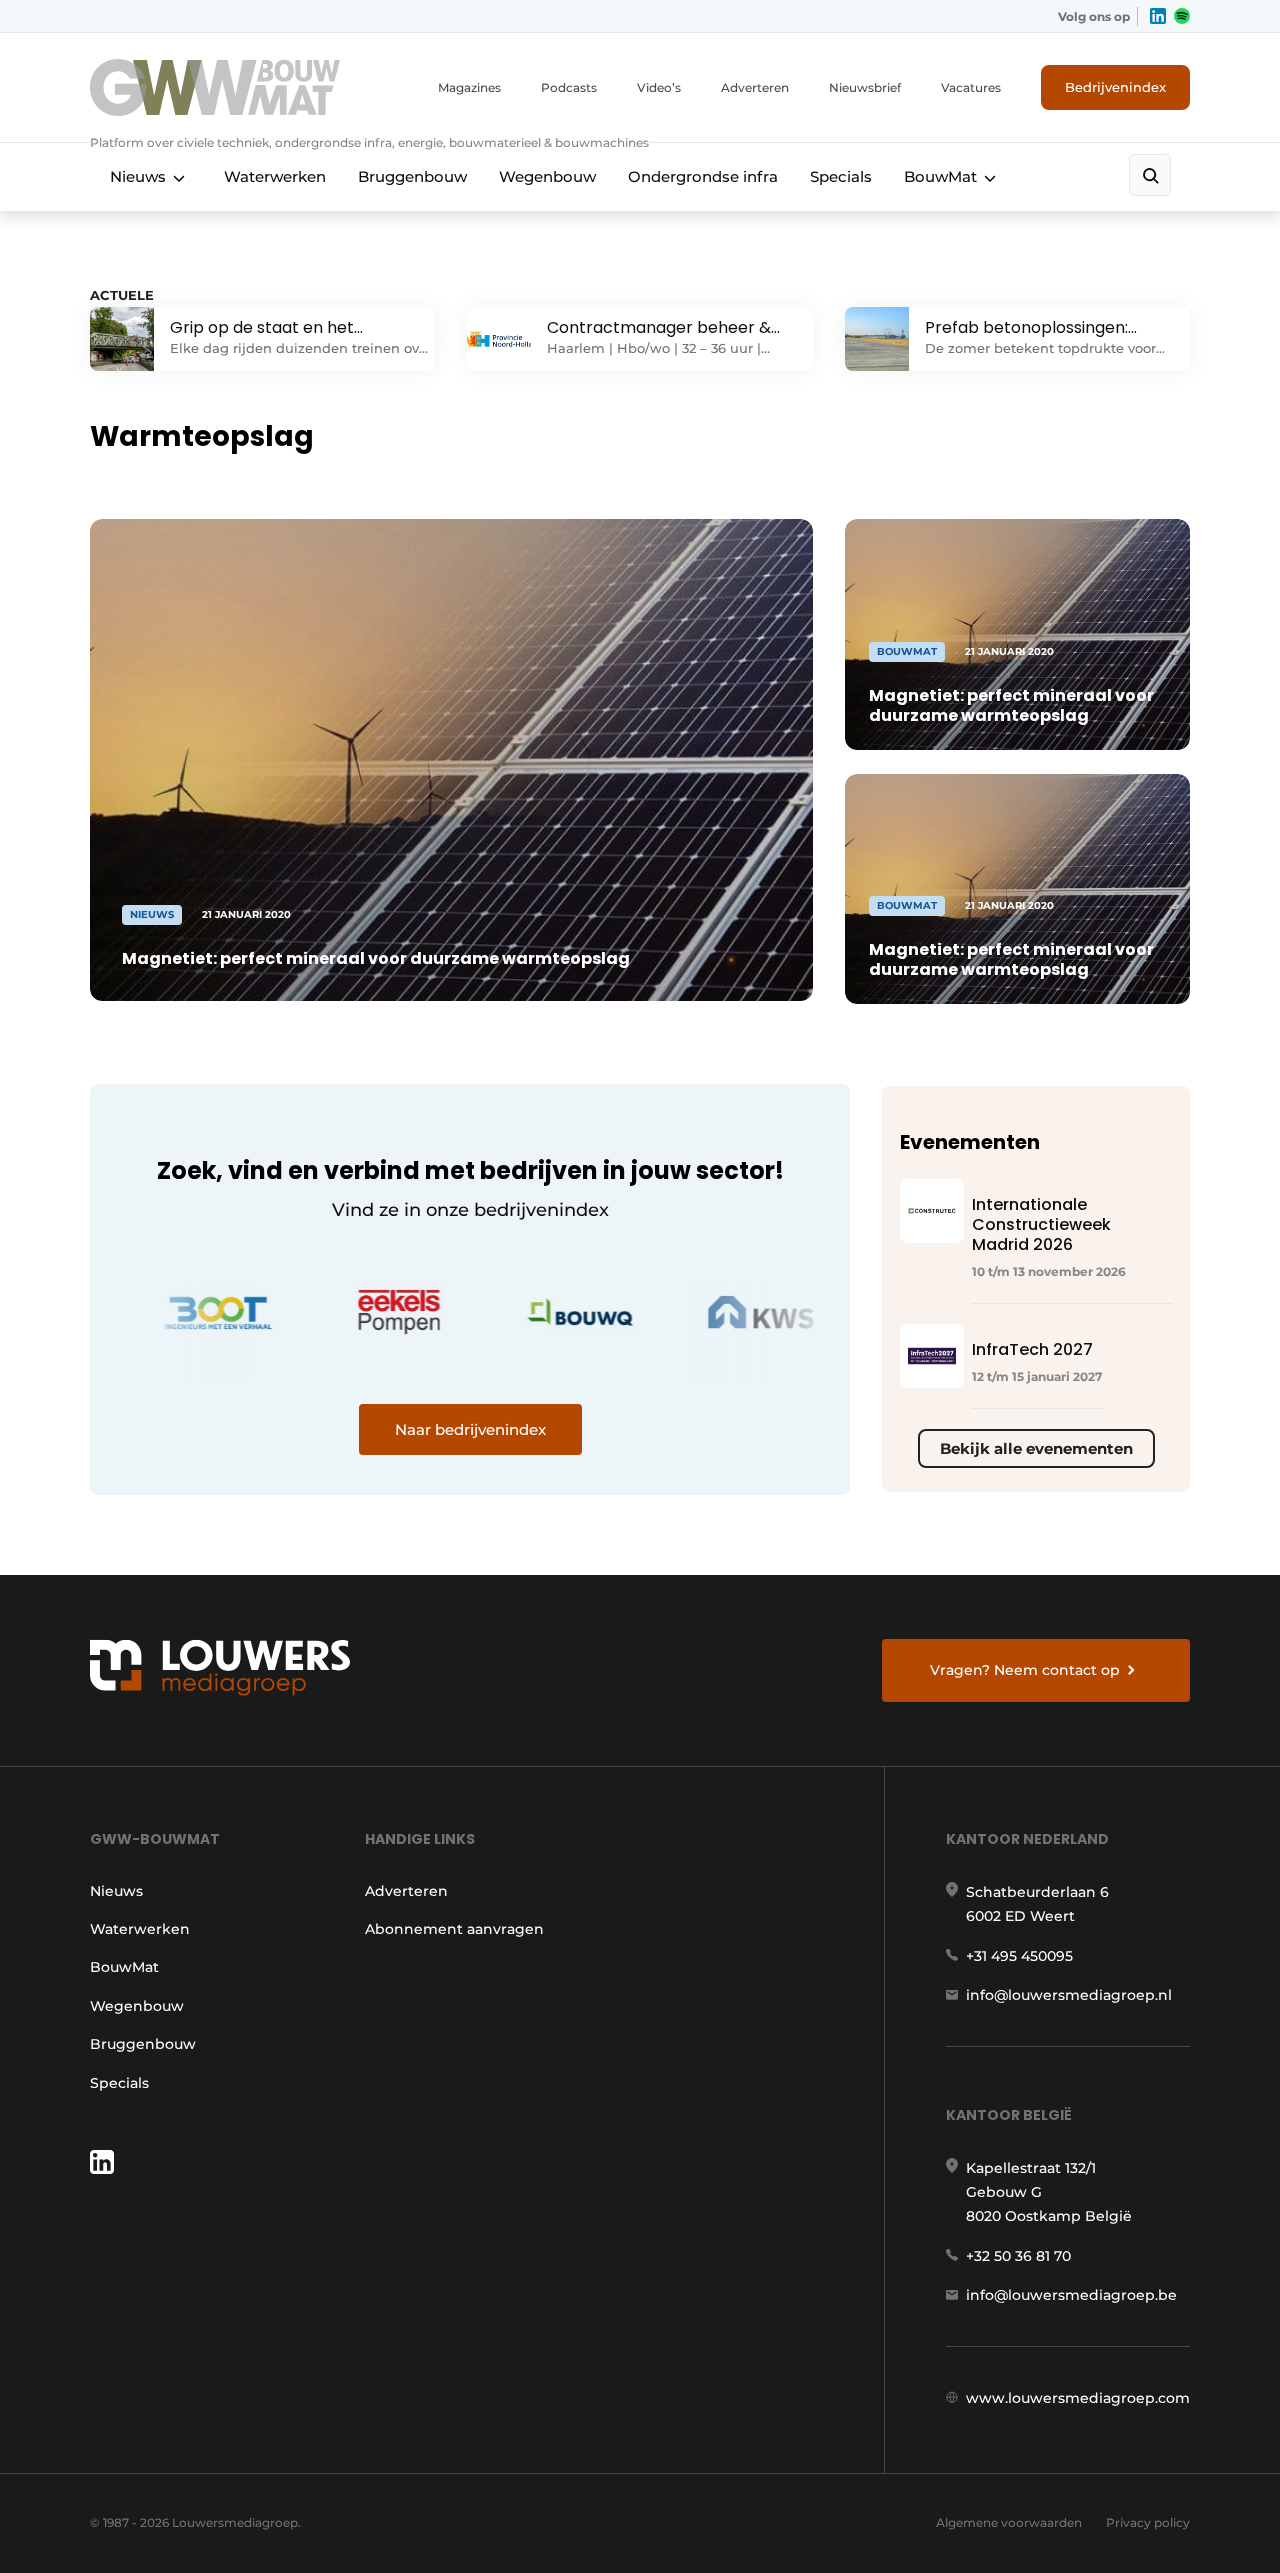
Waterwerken (275, 176)
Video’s (659, 87)
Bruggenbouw (412, 176)
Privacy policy (1148, 2522)
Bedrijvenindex (1115, 87)
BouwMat (940, 176)
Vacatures (971, 87)
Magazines (469, 87)
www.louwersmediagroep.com (1078, 2398)
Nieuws (138, 176)
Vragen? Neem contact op (1025, 1670)
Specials (841, 176)
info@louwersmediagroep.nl (1069, 1995)
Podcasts (569, 87)
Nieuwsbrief (865, 87)
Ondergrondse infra (703, 176)
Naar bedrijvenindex (470, 1429)
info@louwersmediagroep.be (1071, 2295)
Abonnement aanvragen (454, 1929)
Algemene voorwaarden (1009, 2522)
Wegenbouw (547, 176)
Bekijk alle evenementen (1036, 1448)
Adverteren (755, 87)
